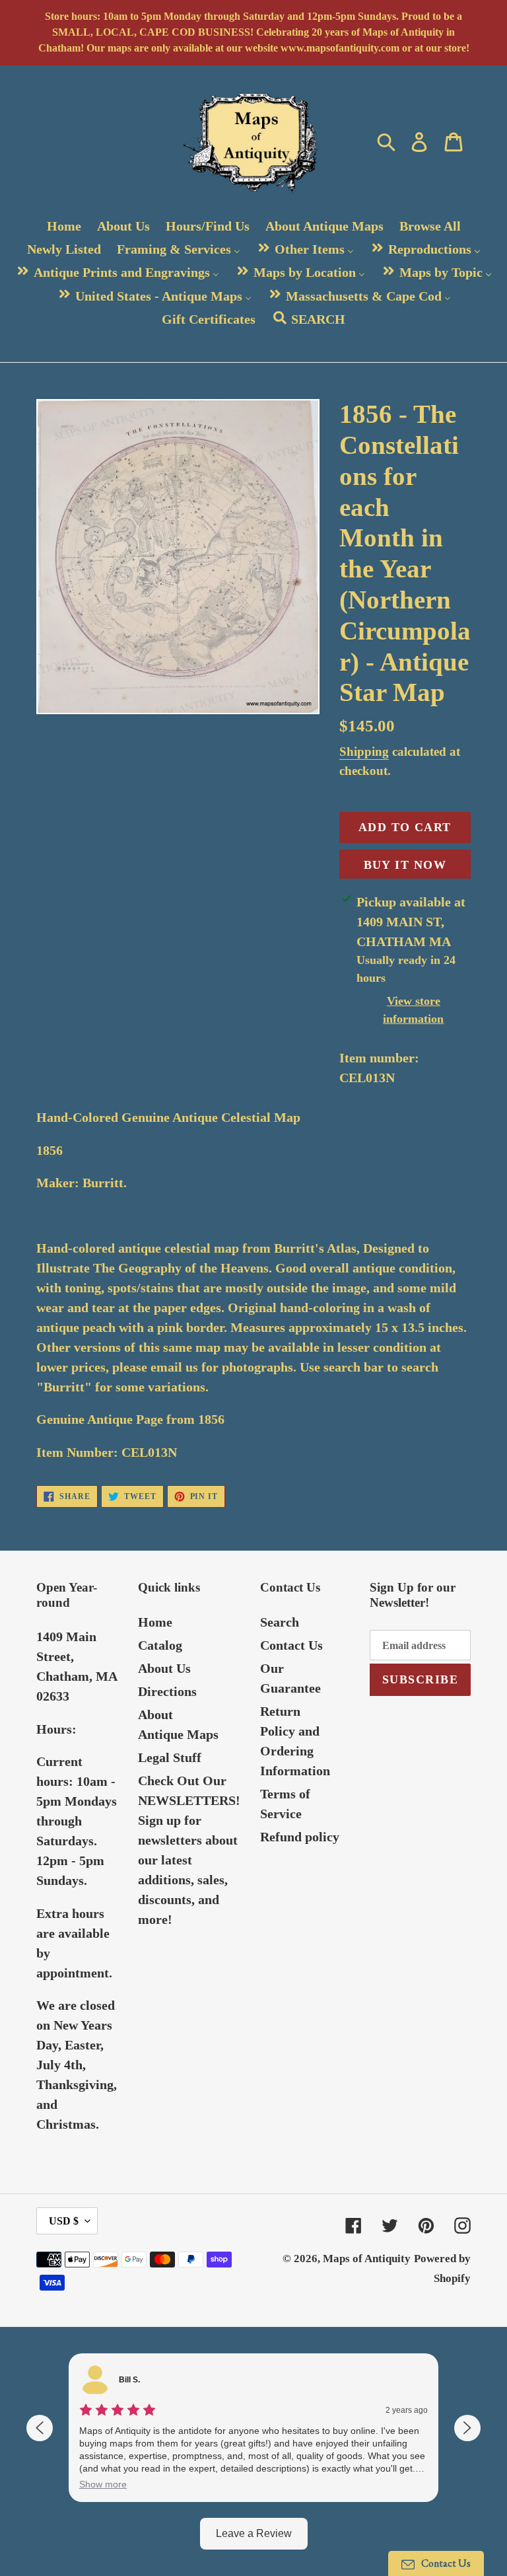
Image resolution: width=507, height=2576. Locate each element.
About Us (164, 1668)
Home (155, 1622)
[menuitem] (64, 226)
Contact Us (291, 1645)
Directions (167, 1691)
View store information (413, 1010)
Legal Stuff (170, 1757)
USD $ (64, 2221)
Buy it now (405, 865)
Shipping (364, 752)
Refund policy (300, 1837)
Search (280, 1622)
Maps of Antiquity (367, 2259)
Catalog (160, 1645)
